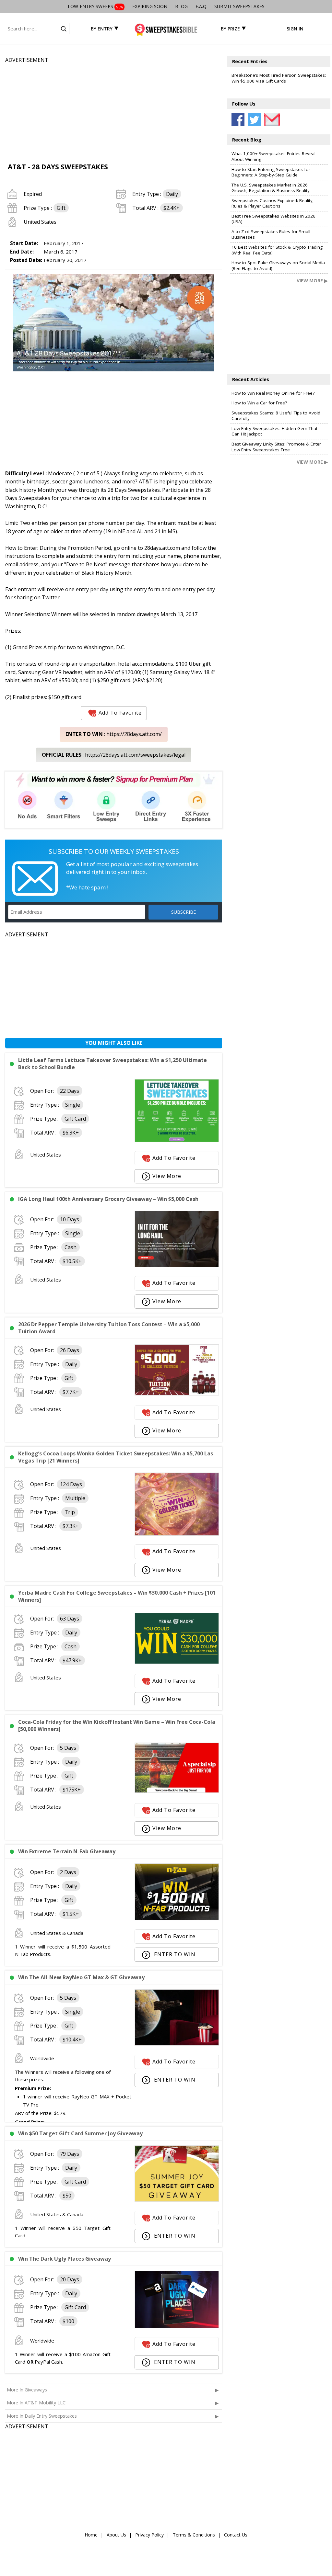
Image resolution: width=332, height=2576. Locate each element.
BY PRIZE (230, 29)
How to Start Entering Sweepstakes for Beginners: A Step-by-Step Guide (271, 172)
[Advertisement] (114, 110)
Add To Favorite (120, 713)
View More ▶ (312, 281)
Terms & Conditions (194, 2535)
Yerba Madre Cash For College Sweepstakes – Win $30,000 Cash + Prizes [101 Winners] (117, 1596)
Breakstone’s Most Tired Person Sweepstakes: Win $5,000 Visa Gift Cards (279, 78)
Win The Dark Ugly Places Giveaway (65, 2259)
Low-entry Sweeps (95, 6)
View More (167, 1176)
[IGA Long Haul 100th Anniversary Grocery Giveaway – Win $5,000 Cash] (177, 1265)
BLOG (181, 6)
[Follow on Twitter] (254, 120)
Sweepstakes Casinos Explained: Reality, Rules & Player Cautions (273, 203)
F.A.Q (201, 6)
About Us (116, 2535)
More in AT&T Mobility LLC (36, 2403)
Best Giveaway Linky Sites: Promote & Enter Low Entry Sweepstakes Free (276, 447)
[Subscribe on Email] (270, 120)
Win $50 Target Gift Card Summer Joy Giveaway (80, 2133)
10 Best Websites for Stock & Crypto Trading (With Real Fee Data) (277, 250)
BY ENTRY (102, 29)
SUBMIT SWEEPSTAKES (239, 6)
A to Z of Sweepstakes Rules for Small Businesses (271, 234)
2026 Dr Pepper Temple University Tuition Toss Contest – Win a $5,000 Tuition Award (109, 1328)
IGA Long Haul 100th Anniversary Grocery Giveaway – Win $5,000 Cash (108, 1199)
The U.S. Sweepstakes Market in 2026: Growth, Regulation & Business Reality (271, 188)
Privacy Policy (149, 2535)
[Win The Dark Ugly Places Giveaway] (177, 2326)
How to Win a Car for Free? (259, 403)
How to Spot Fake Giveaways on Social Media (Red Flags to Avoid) (278, 266)
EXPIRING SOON (150, 6)
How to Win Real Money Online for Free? (273, 393)
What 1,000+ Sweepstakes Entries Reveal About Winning (273, 156)
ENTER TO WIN (174, 1954)
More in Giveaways (27, 2390)
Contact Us (236, 2535)
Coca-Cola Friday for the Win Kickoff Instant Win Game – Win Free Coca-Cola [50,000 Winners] (117, 1725)
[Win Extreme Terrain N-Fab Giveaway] (177, 1918)
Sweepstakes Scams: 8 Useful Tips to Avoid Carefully (276, 416)
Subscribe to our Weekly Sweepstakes (114, 851)
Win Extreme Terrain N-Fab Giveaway (67, 1851)
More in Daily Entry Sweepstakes (42, 2416)
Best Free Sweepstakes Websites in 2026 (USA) (273, 219)
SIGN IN (295, 29)
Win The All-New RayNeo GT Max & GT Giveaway (81, 1977)
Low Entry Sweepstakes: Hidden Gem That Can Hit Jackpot (274, 431)
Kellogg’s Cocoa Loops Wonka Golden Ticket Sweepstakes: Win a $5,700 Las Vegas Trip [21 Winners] (116, 1457)
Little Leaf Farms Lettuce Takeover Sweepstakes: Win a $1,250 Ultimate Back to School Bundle (113, 1064)
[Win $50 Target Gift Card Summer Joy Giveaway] (177, 2200)
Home (91, 2535)
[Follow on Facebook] (238, 120)
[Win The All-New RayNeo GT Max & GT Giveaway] (177, 2044)
